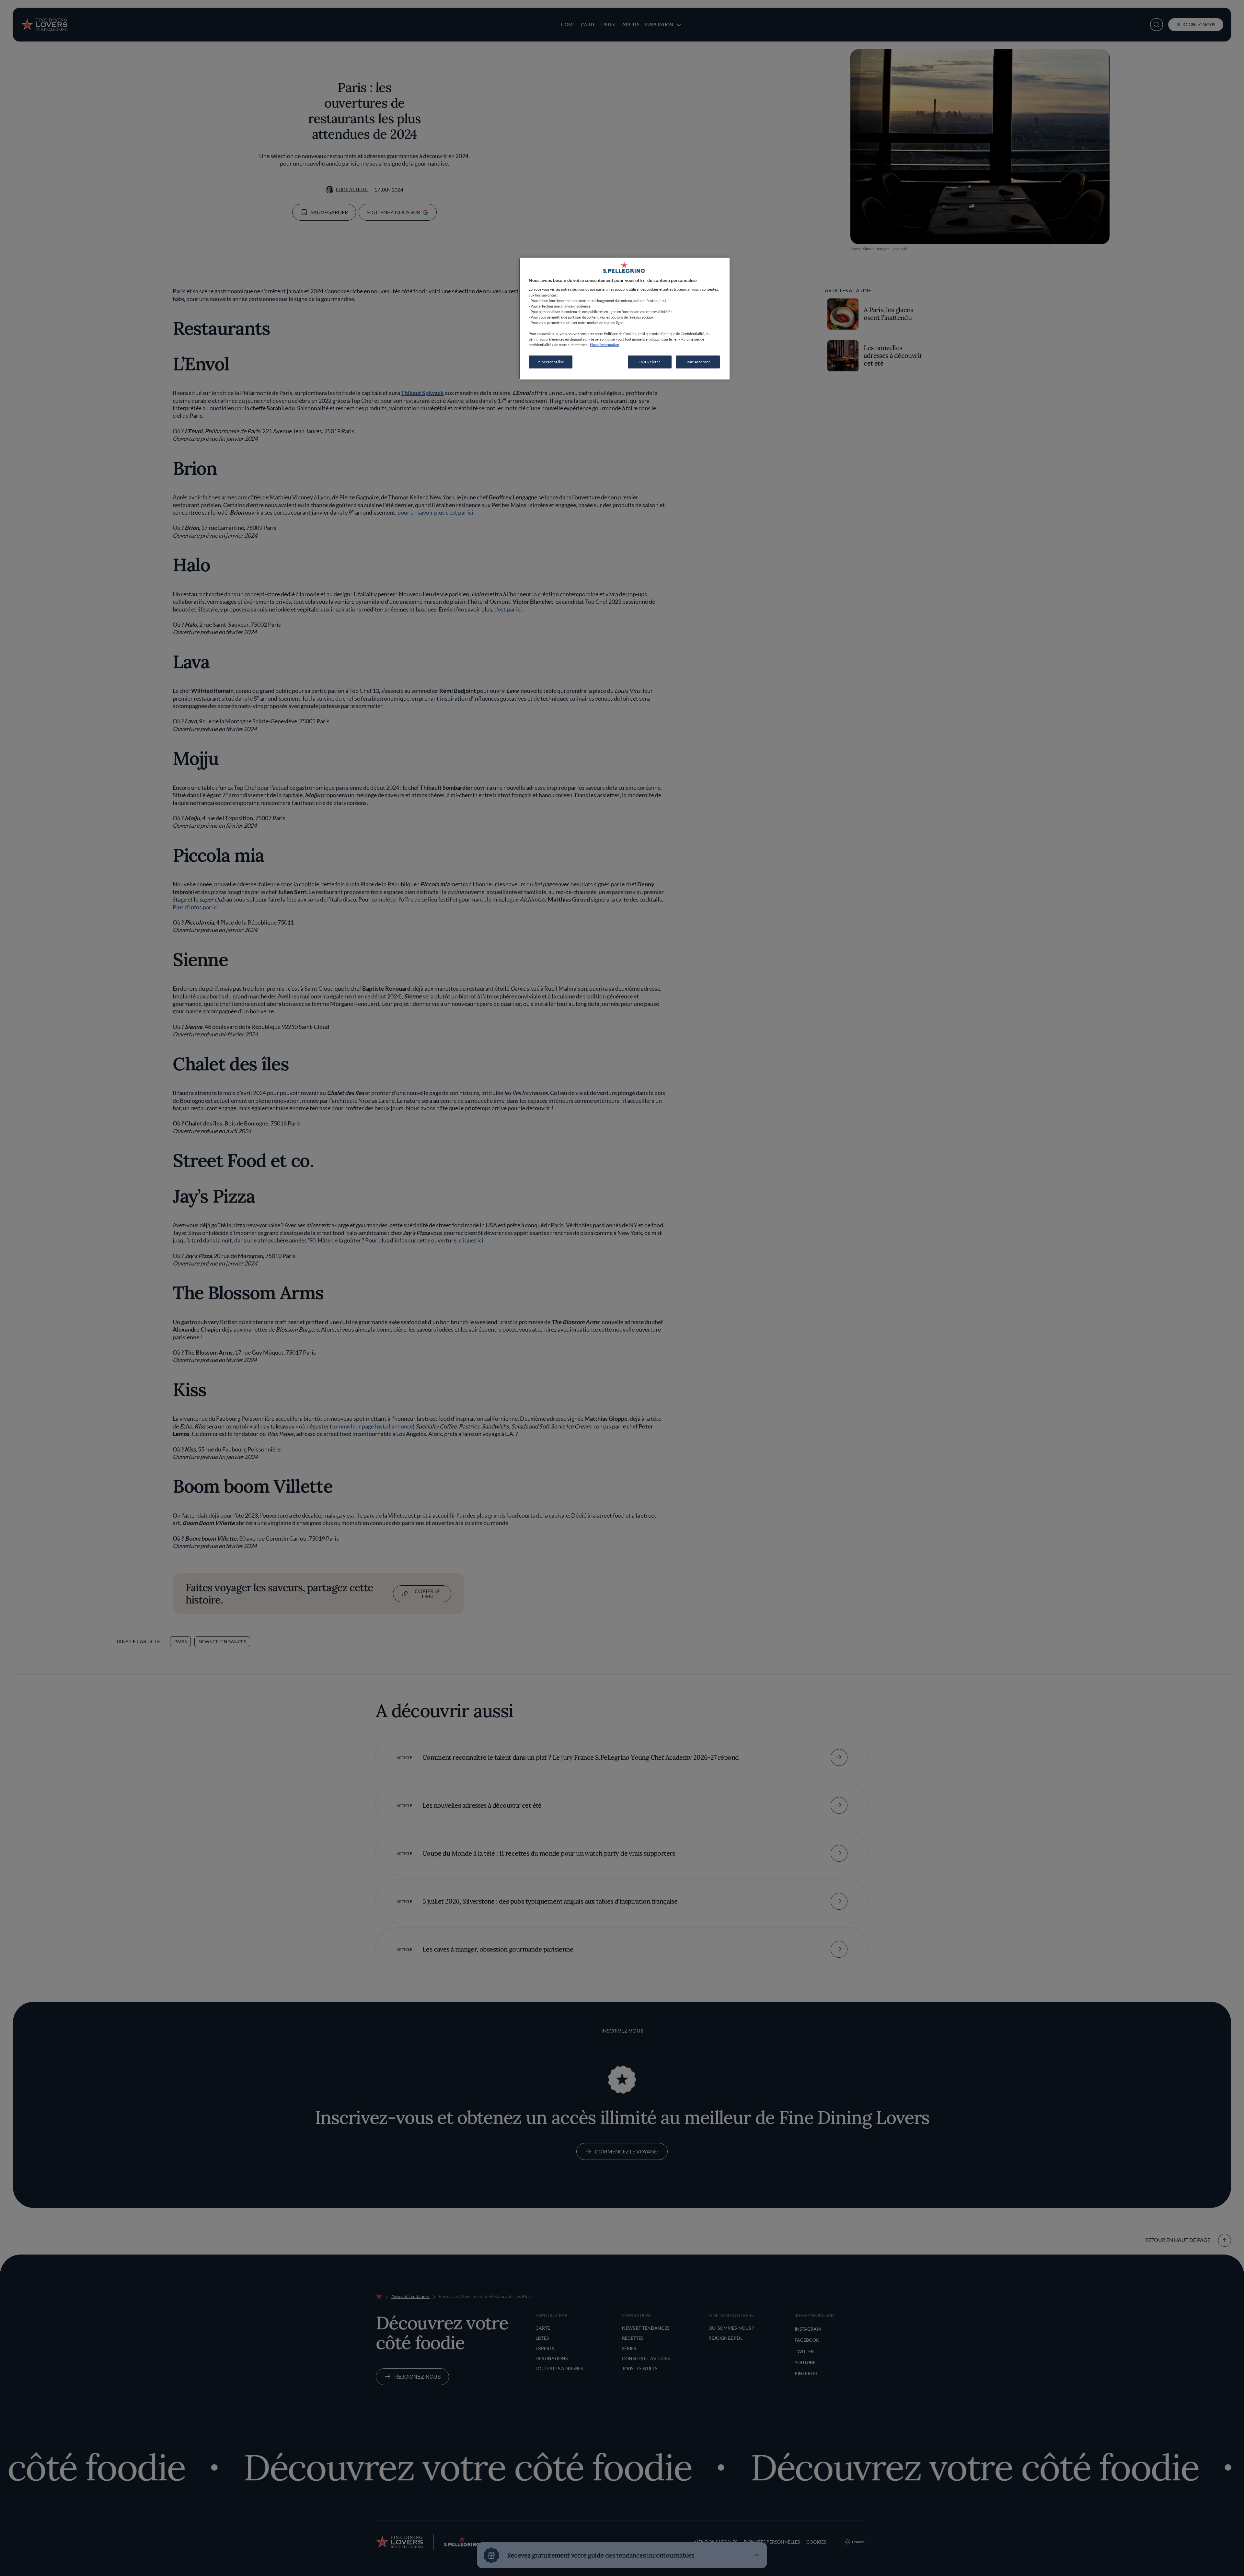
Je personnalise (551, 362)
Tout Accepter (698, 362)
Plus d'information (605, 345)
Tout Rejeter (650, 362)
